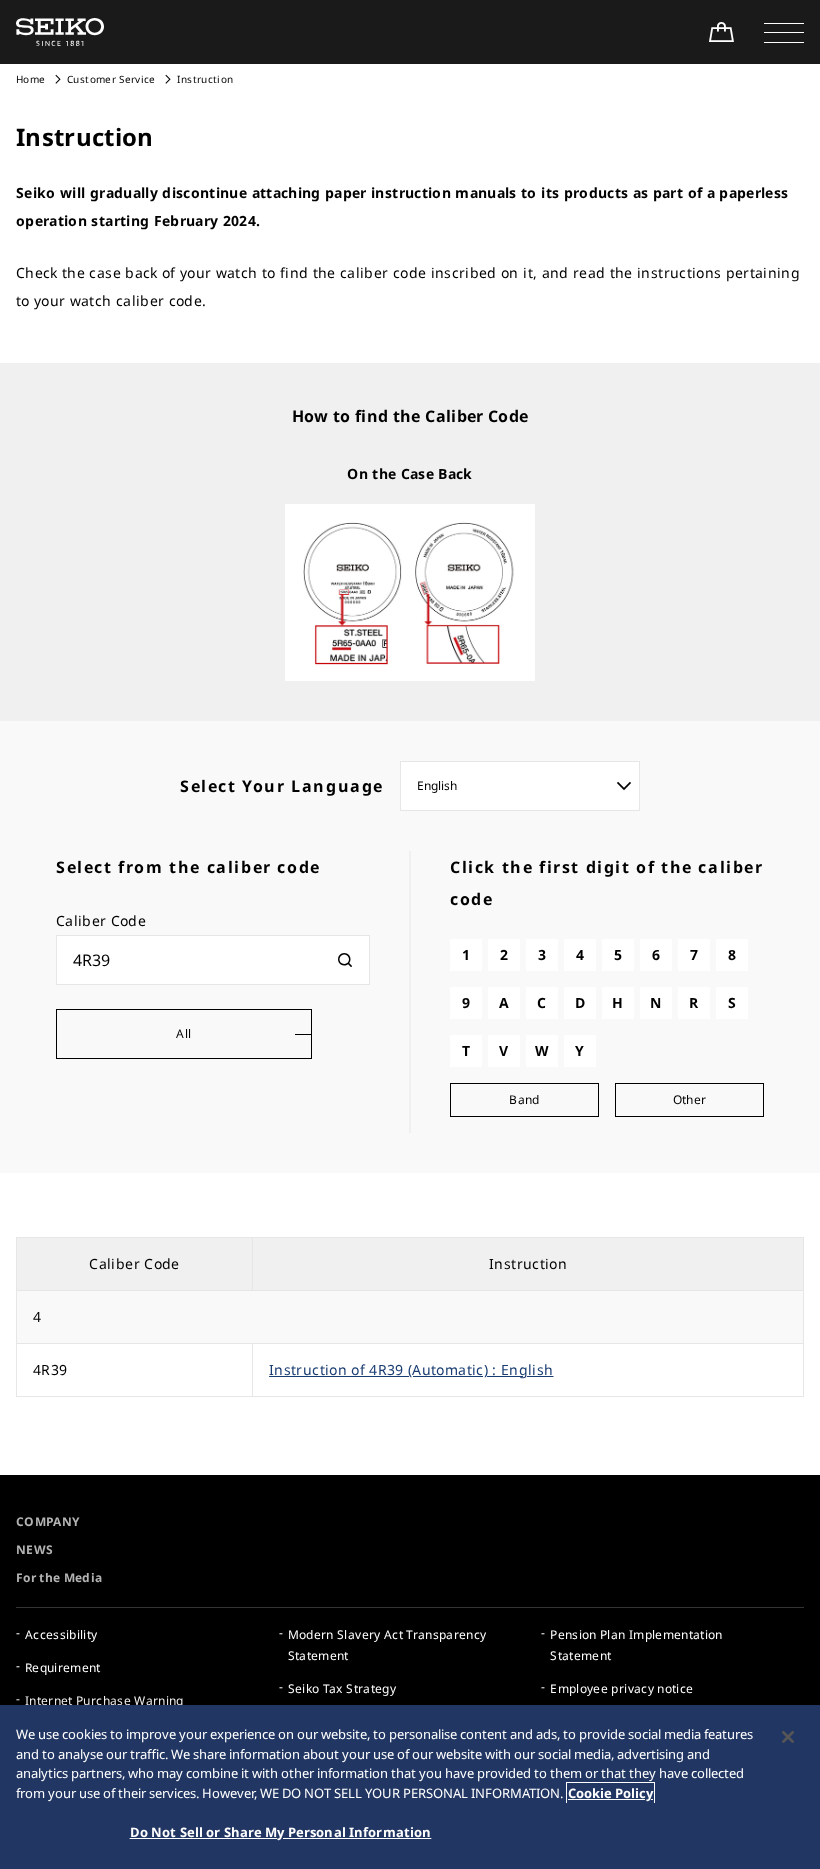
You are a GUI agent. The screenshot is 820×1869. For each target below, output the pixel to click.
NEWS (34, 1549)
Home (30, 79)
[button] (784, 32)
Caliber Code (101, 920)
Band (524, 1099)
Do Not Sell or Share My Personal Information (281, 1832)
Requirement (63, 1667)
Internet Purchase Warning (104, 1700)
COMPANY (47, 1521)
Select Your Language (282, 786)
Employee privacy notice (621, 1688)
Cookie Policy (610, 1793)
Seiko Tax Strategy (342, 1688)
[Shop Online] (721, 32)
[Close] (788, 1737)
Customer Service (111, 79)
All (183, 1033)
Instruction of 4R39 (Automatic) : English (411, 1369)
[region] (410, 1787)
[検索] (345, 960)
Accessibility (61, 1634)
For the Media (59, 1577)
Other (690, 1099)
